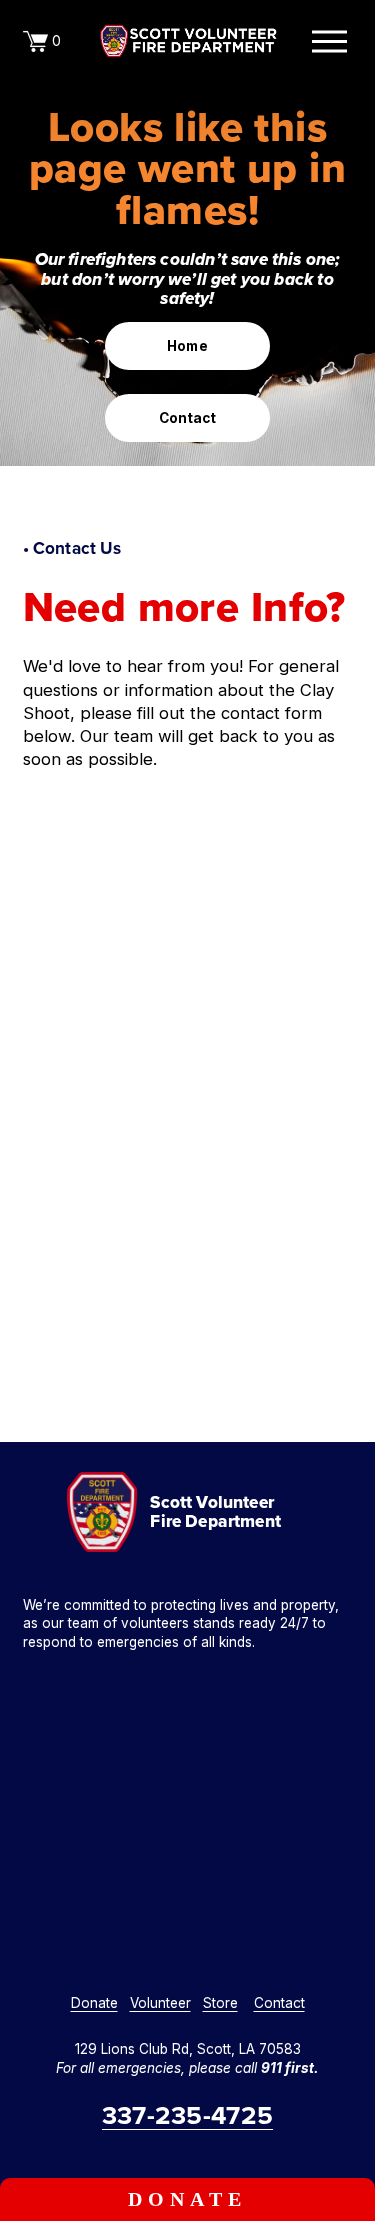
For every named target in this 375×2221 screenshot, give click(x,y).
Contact (188, 418)
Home (187, 346)
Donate (187, 2199)
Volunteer (160, 2003)
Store (220, 2003)
